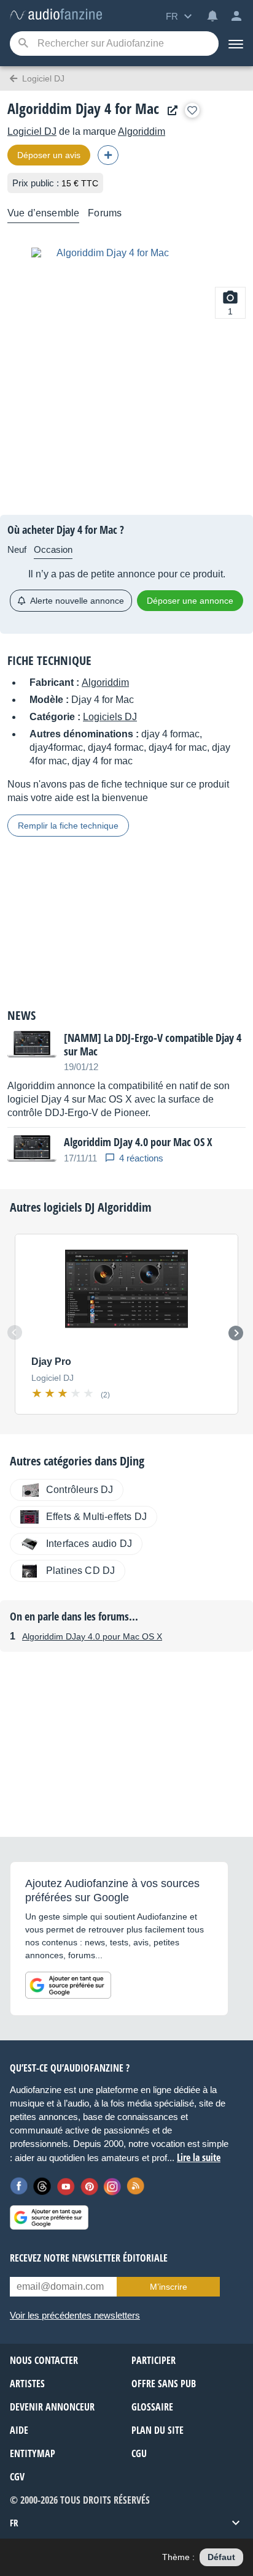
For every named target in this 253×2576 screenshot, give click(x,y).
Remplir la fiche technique (68, 826)
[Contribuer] (108, 155)
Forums (105, 213)
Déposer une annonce (190, 601)
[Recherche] (23, 44)
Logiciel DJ (32, 131)
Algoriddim (142, 131)
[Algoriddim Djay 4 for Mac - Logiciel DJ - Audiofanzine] (56, 15)
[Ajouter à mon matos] (192, 110)
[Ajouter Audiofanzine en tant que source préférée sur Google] (68, 1985)
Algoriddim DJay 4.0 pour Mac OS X (92, 1636)
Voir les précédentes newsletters (75, 2315)
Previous (15, 1332)
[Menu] (236, 44)
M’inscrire (169, 2287)
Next (236, 1333)
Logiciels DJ (110, 717)
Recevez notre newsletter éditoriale (89, 2258)
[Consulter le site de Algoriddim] (169, 111)
